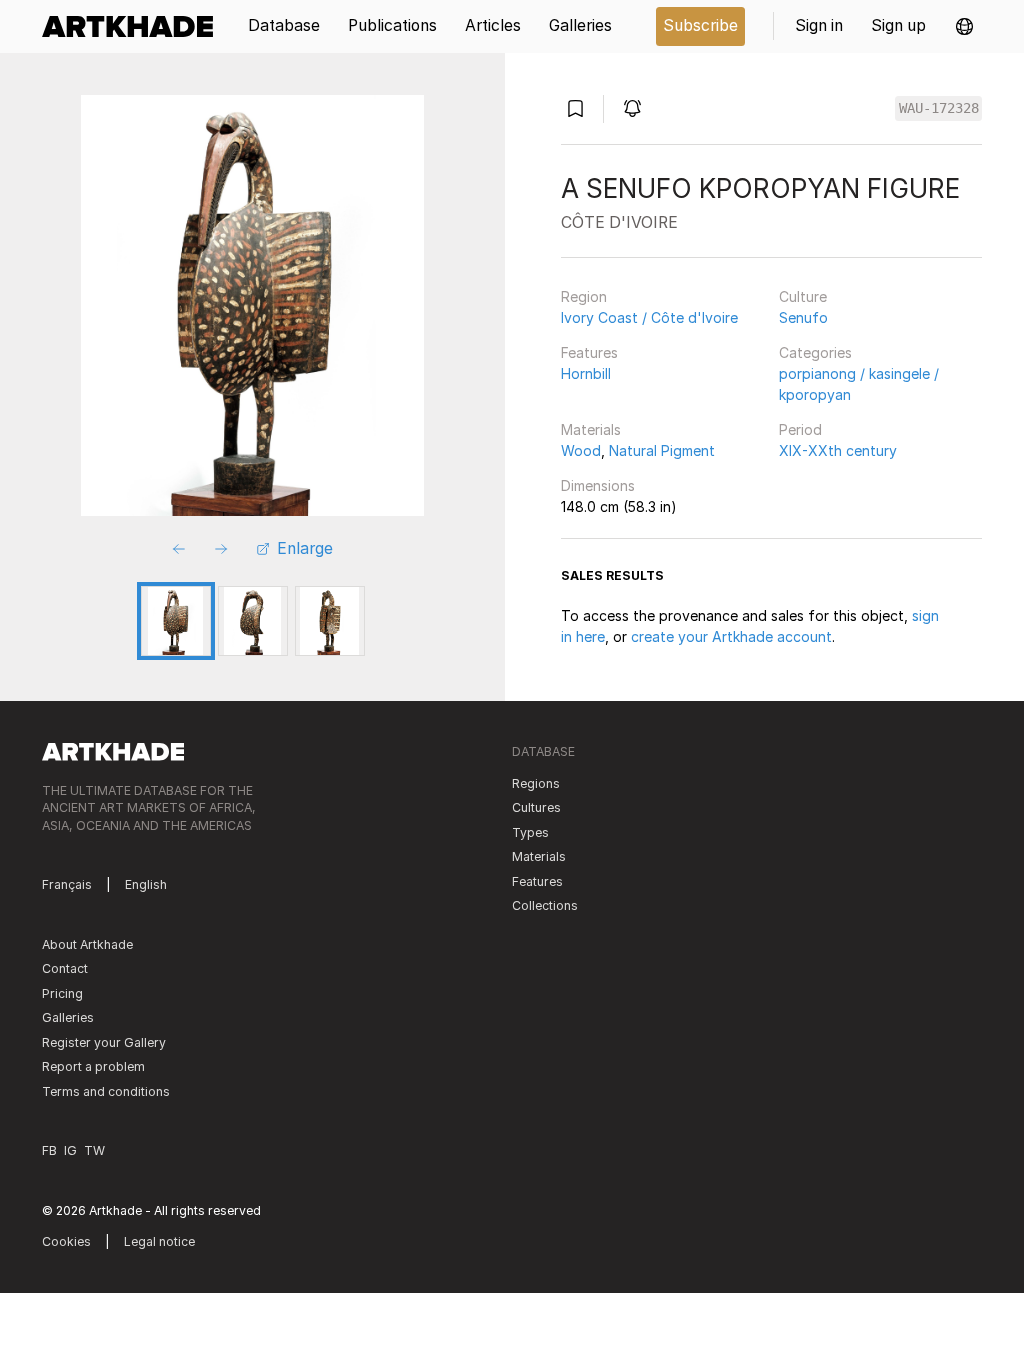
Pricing (62, 993)
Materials (591, 429)
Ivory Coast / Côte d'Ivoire (649, 317)
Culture (803, 296)
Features (589, 352)
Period (800, 429)
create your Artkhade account (731, 636)
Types (530, 832)
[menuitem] (134, 26)
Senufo (803, 317)
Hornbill (586, 373)
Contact (65, 968)
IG (70, 1150)
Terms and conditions (106, 1091)
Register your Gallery (104, 1042)
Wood (581, 450)
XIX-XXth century (838, 450)
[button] (964, 26)
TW (94, 1150)
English (146, 884)
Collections (545, 905)
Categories (815, 352)
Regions (536, 783)
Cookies (66, 1241)
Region (584, 296)
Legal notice (159, 1241)
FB (49, 1150)
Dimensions (598, 485)
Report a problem (93, 1066)
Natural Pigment (662, 450)
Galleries (68, 1017)
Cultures (536, 807)
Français (67, 884)
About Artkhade (87, 944)
